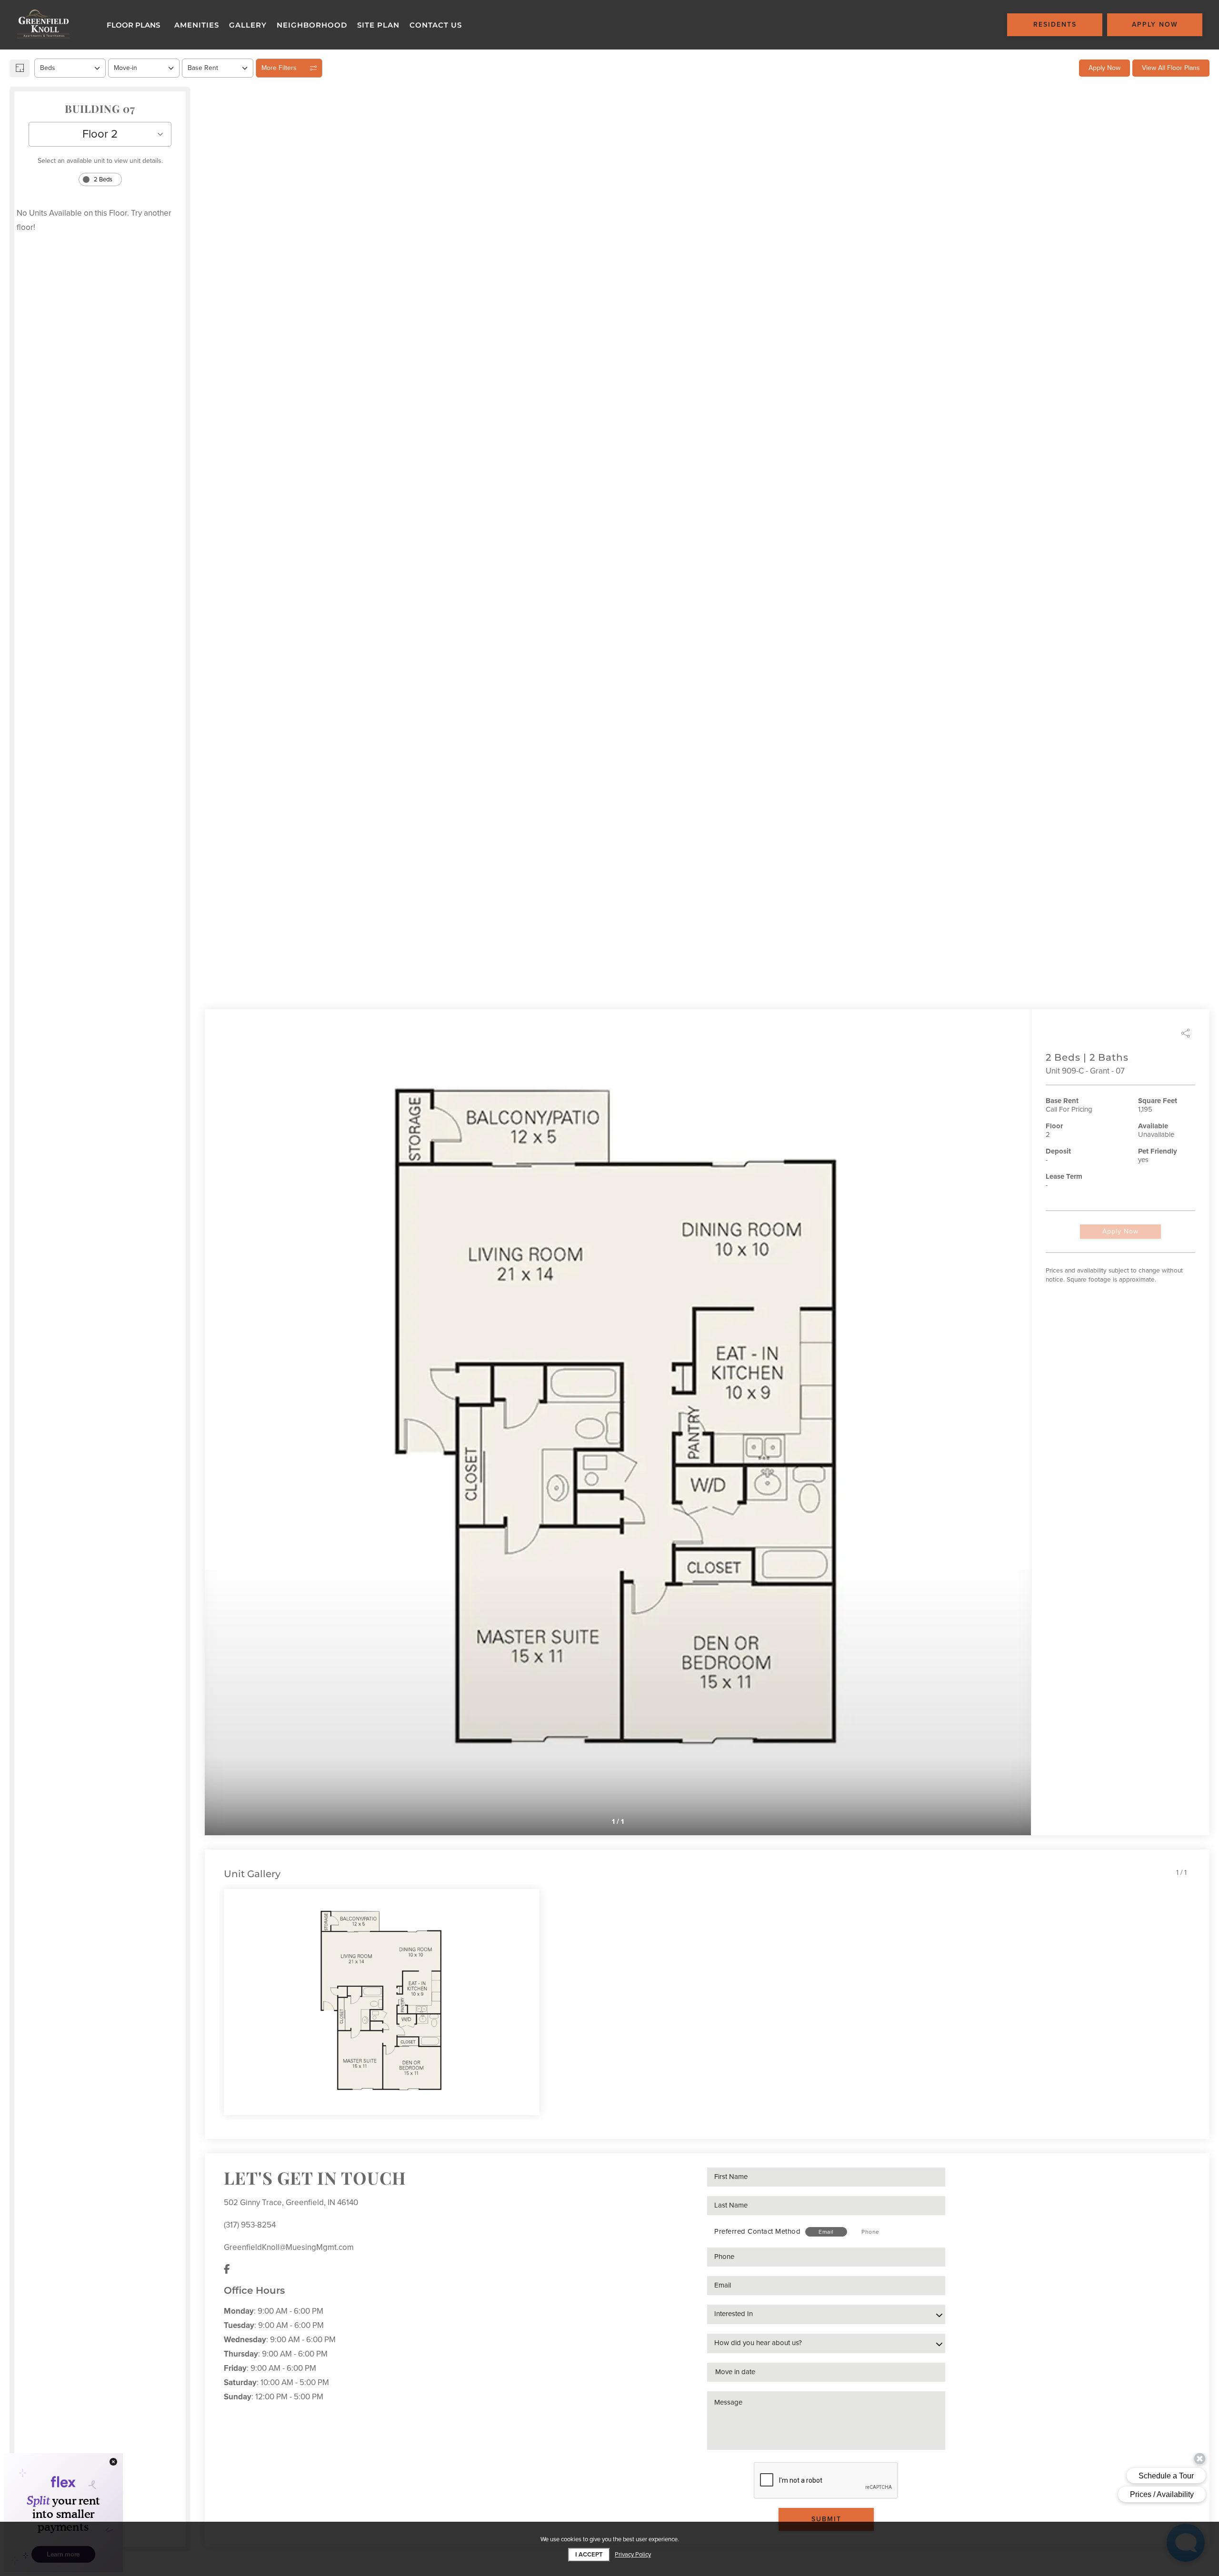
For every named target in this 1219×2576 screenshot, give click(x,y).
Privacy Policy (633, 2555)
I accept (589, 2555)
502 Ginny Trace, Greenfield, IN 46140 (291, 2203)
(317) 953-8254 (250, 2225)
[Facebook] (227, 2270)
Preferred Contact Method (757, 2231)
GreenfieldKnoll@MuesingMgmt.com (289, 2247)
